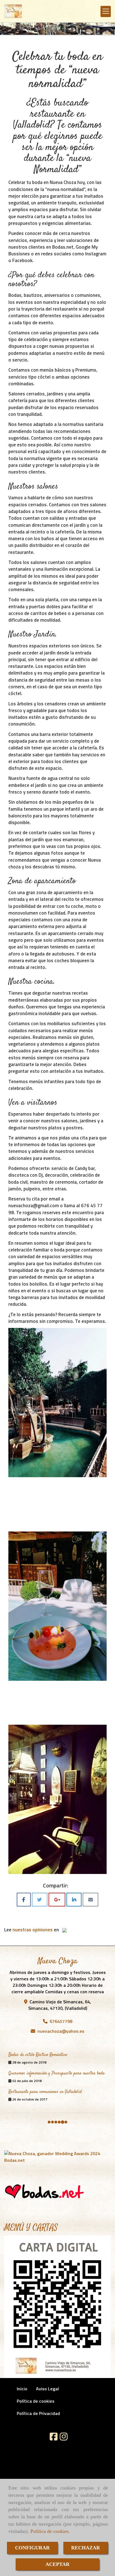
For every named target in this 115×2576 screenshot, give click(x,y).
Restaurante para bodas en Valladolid (40, 2056)
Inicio (22, 2389)
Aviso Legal (47, 2389)
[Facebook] (54, 2438)
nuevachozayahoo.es (61, 2031)
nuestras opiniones (33, 1930)
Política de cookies (50, 2531)
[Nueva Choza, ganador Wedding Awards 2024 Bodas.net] (57, 2157)
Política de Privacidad (38, 2413)
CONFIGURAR (32, 2548)
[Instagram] (64, 2438)
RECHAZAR (86, 2548)
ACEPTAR (57, 2564)
